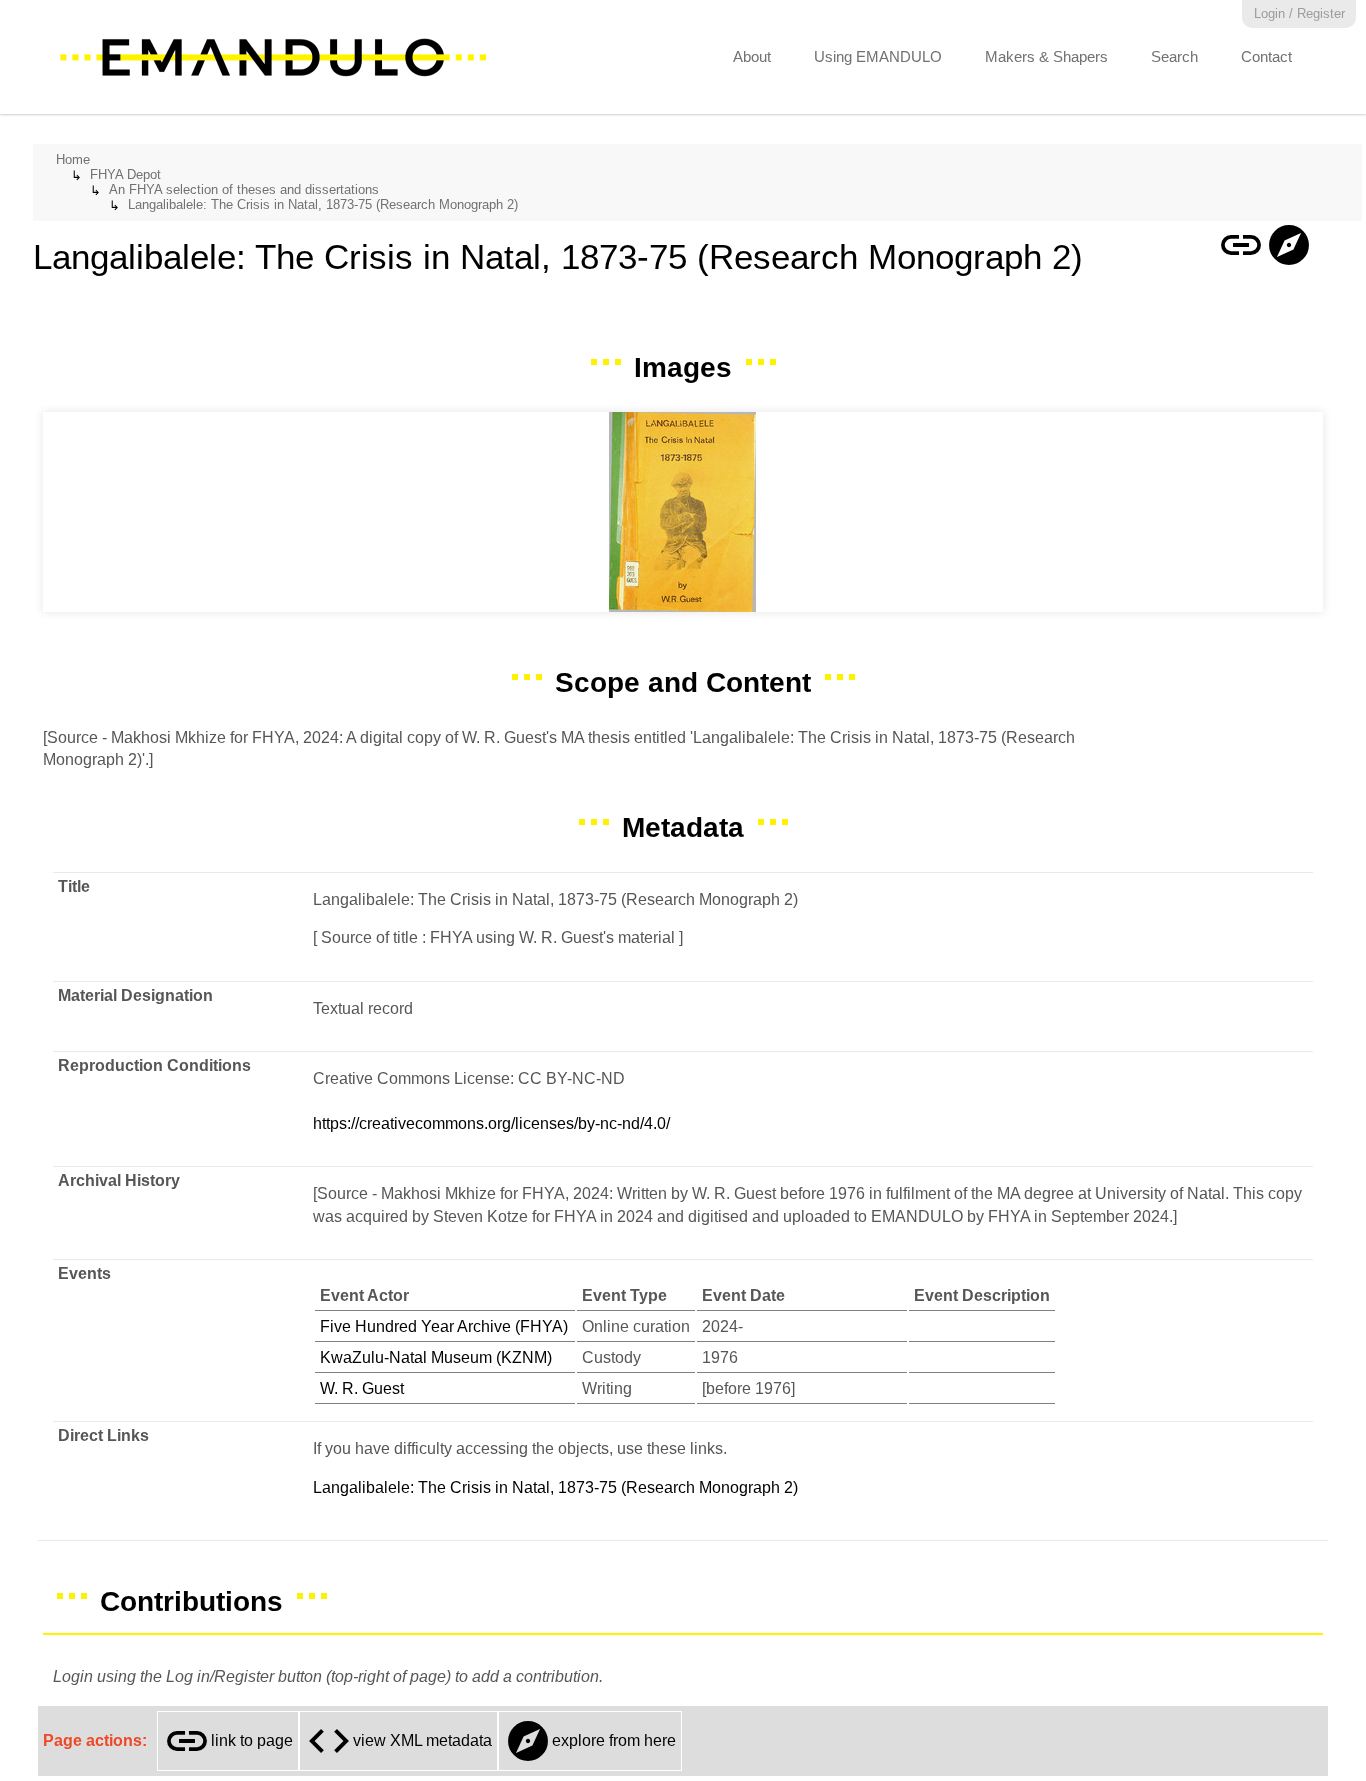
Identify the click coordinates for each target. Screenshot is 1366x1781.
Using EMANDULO (878, 56)
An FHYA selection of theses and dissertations (244, 189)
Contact (1266, 56)
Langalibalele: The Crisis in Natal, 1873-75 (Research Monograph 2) (323, 204)
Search (1174, 56)
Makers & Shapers (1046, 56)
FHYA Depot (125, 174)
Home (73, 159)
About (752, 56)
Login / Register (1299, 13)
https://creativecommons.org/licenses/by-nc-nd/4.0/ (491, 1123)
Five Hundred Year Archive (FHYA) (444, 1326)
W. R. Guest (362, 1388)
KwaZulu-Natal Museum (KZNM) (436, 1357)
